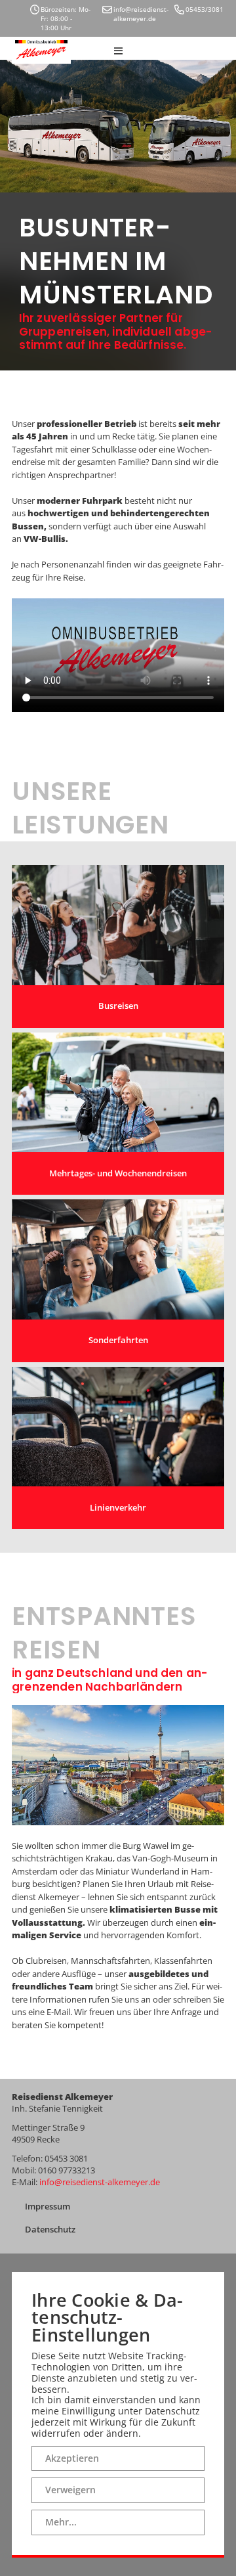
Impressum (48, 2206)
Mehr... (61, 2522)
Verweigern (70, 2490)
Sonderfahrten (118, 1340)
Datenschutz (50, 2229)
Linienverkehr (118, 1507)
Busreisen (118, 1006)
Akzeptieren (72, 2458)
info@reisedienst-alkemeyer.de (100, 2182)
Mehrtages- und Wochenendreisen (118, 1173)
